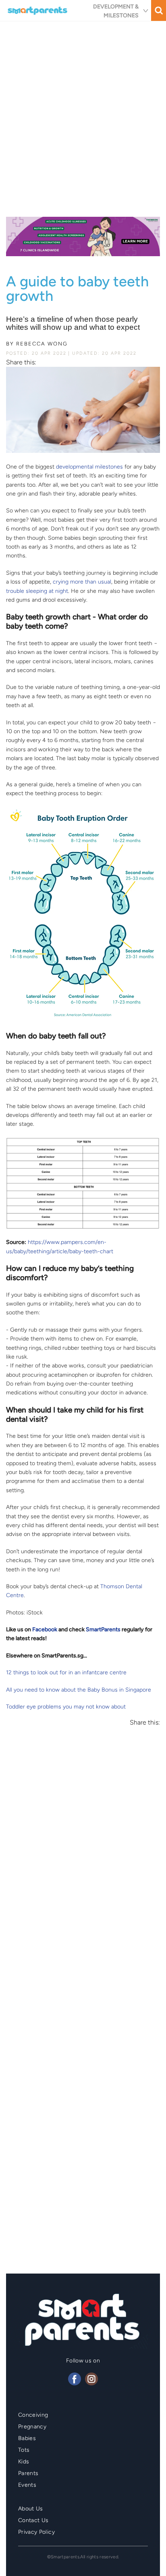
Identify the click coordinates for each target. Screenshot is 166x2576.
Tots (24, 2450)
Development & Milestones (116, 11)
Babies (27, 2438)
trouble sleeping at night (37, 591)
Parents (28, 2473)
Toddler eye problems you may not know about (66, 1707)
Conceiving (33, 2415)
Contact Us (33, 2520)
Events (27, 2485)
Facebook (45, 1629)
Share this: (21, 362)
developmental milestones (89, 467)
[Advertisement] (83, 116)
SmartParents (103, 1629)
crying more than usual (82, 582)
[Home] (38, 10)
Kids (24, 2462)
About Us (31, 2509)
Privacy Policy (36, 2532)
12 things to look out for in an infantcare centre (66, 1672)
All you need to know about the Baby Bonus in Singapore (79, 1690)
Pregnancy (32, 2427)
